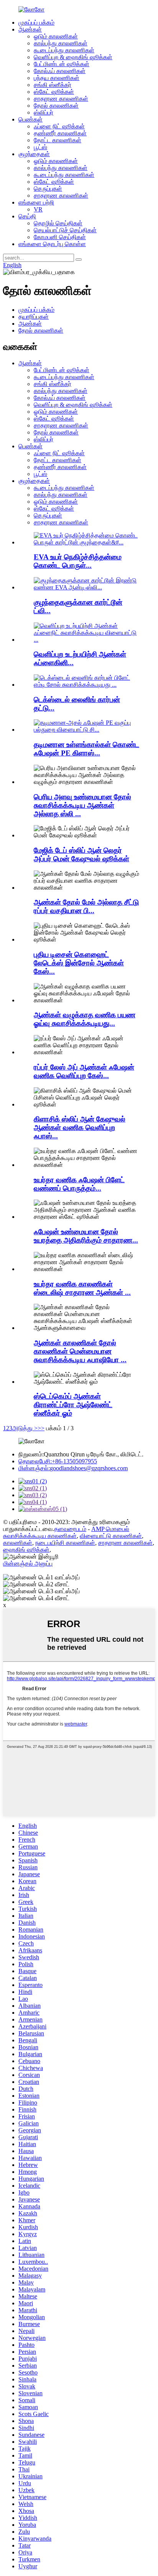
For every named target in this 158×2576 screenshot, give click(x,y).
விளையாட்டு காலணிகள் (111, 1536)
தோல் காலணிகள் (56, 106)
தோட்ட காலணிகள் (58, 140)
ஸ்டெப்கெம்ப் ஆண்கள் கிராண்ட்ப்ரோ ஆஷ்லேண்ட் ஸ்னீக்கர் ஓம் (73, 1405)
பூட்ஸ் (40, 147)
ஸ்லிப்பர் (44, 112)
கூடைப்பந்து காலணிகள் (64, 50)
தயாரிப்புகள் (34, 317)
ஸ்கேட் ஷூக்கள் (54, 92)
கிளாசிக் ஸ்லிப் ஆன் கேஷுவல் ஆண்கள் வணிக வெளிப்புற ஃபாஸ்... (80, 1127)
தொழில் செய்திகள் (58, 223)
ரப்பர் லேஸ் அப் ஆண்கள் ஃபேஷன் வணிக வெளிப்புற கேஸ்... (84, 1071)
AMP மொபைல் (110, 1529)
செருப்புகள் (48, 189)
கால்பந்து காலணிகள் (61, 43)
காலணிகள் (18, 1543)
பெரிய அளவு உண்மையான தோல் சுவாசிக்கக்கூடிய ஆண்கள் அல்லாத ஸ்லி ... (82, 805)
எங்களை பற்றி (36, 202)
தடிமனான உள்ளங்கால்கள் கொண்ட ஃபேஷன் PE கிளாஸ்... (86, 749)
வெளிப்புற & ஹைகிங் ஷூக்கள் (73, 57)
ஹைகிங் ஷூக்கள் (26, 1550)
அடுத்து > (25, 1428)
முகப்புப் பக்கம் (36, 22)
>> (41, 1428)
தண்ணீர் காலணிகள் (60, 133)
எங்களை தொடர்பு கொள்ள (52, 244)
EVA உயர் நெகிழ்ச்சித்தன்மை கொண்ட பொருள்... (78, 561)
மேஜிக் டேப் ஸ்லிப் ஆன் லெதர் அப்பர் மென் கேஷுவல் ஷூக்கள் (81, 855)
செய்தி (27, 216)
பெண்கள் (30, 119)
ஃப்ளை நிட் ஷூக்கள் (59, 126)
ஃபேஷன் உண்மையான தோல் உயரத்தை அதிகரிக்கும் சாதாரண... (86, 1236)
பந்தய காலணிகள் (57, 78)
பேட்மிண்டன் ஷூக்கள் (62, 64)
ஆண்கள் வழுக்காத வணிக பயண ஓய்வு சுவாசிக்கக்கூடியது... (85, 1019)
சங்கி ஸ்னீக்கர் (53, 85)
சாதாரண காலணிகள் (61, 99)
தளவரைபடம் (70, 1529)
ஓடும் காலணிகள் (56, 36)
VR (38, 209)
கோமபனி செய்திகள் (60, 237)
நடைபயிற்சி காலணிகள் (65, 1543)
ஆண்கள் (30, 29)
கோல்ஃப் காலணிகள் (60, 71)
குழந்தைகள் (34, 154)
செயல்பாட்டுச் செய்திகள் (65, 230)
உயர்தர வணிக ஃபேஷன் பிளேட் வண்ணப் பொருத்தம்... (79, 1184)
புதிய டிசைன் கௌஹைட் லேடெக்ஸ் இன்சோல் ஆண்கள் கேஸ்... (79, 963)
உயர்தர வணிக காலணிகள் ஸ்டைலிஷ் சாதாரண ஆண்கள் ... (82, 1288)
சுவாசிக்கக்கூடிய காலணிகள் (40, 1536)
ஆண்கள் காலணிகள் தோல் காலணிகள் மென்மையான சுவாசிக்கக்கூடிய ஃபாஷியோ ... (80, 1351)
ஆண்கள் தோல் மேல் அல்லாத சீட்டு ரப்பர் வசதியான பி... (86, 906)
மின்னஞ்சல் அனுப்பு (28, 1563)
